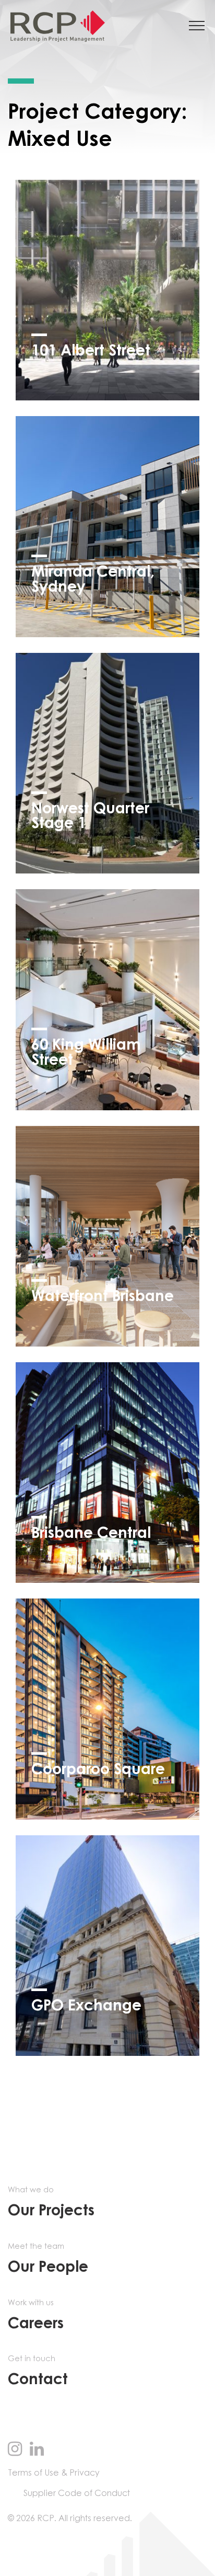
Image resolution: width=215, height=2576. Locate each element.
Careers (36, 2315)
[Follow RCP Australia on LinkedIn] (37, 2450)
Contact (38, 2371)
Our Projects (51, 2203)
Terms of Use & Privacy (54, 2473)
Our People (48, 2259)
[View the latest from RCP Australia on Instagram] (15, 2450)
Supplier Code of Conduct (77, 2493)
